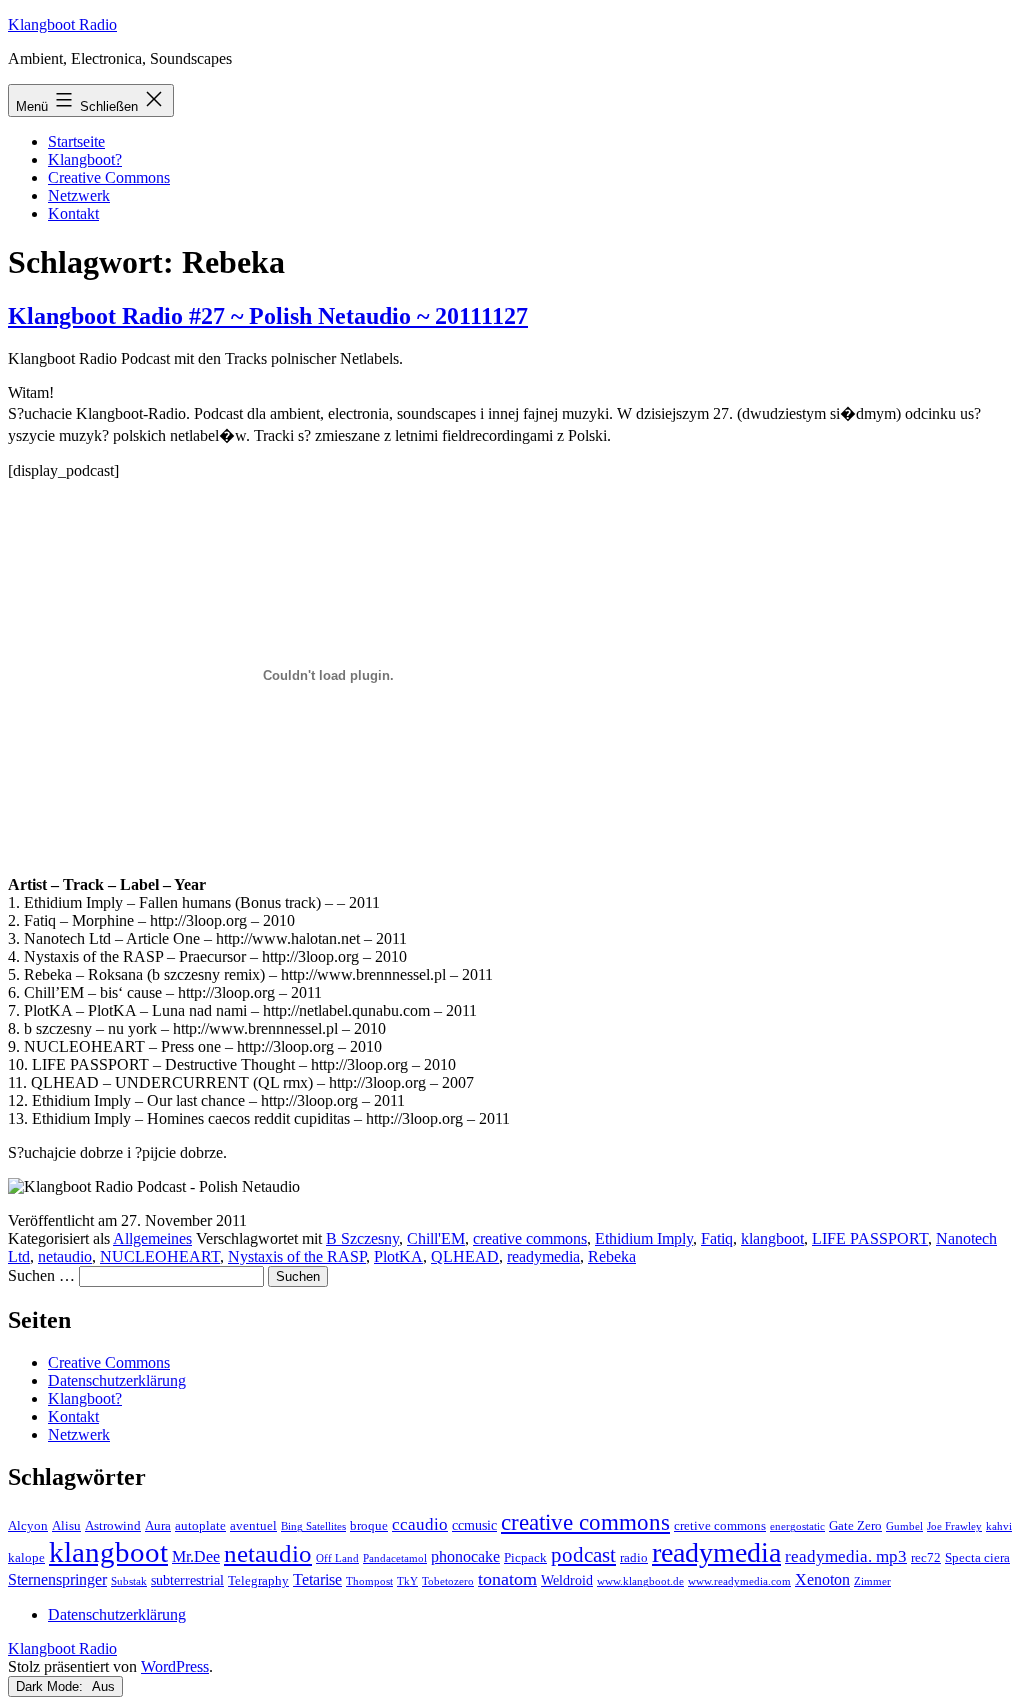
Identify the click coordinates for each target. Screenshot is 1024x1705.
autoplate (200, 1526)
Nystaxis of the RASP (297, 1256)
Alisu (66, 1526)
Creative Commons (109, 177)
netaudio (65, 1256)
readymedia (543, 1256)
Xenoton (822, 1579)
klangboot (772, 1238)
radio (634, 1558)
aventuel (253, 1526)
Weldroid (567, 1580)
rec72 (926, 1558)
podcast (583, 1555)
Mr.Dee (196, 1556)
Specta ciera (977, 1558)
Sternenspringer (57, 1579)
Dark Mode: (51, 1686)
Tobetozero (448, 1581)
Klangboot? (85, 159)
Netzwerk (79, 195)
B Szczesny (362, 1238)
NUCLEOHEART (160, 1256)
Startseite (76, 141)
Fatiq (717, 1238)
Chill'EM (436, 1238)
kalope (26, 1558)
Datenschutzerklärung (117, 1380)
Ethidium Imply (644, 1238)
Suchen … (41, 1275)
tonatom (507, 1579)
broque (369, 1526)
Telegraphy (258, 1581)
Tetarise (317, 1579)
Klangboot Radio (62, 24)
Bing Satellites (313, 1526)
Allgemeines (152, 1238)
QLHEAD (465, 1256)
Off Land (337, 1558)
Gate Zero (855, 1526)
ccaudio (420, 1524)
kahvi (999, 1526)
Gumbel (904, 1526)
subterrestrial (187, 1580)
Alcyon (28, 1526)
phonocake (465, 1556)
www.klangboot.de (640, 1581)
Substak (129, 1581)
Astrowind (113, 1526)
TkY (407, 1581)
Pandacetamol (395, 1558)
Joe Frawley (954, 1526)
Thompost (369, 1581)
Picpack (525, 1558)
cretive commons (720, 1526)
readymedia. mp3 (846, 1556)
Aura (158, 1526)
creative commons (530, 1238)
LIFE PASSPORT (870, 1238)
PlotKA (398, 1256)
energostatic (797, 1526)
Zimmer (872, 1581)
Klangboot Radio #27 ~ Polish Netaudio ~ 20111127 (268, 316)
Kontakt (73, 213)
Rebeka (612, 1256)
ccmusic (474, 1525)
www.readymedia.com (739, 1581)
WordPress (175, 1666)
